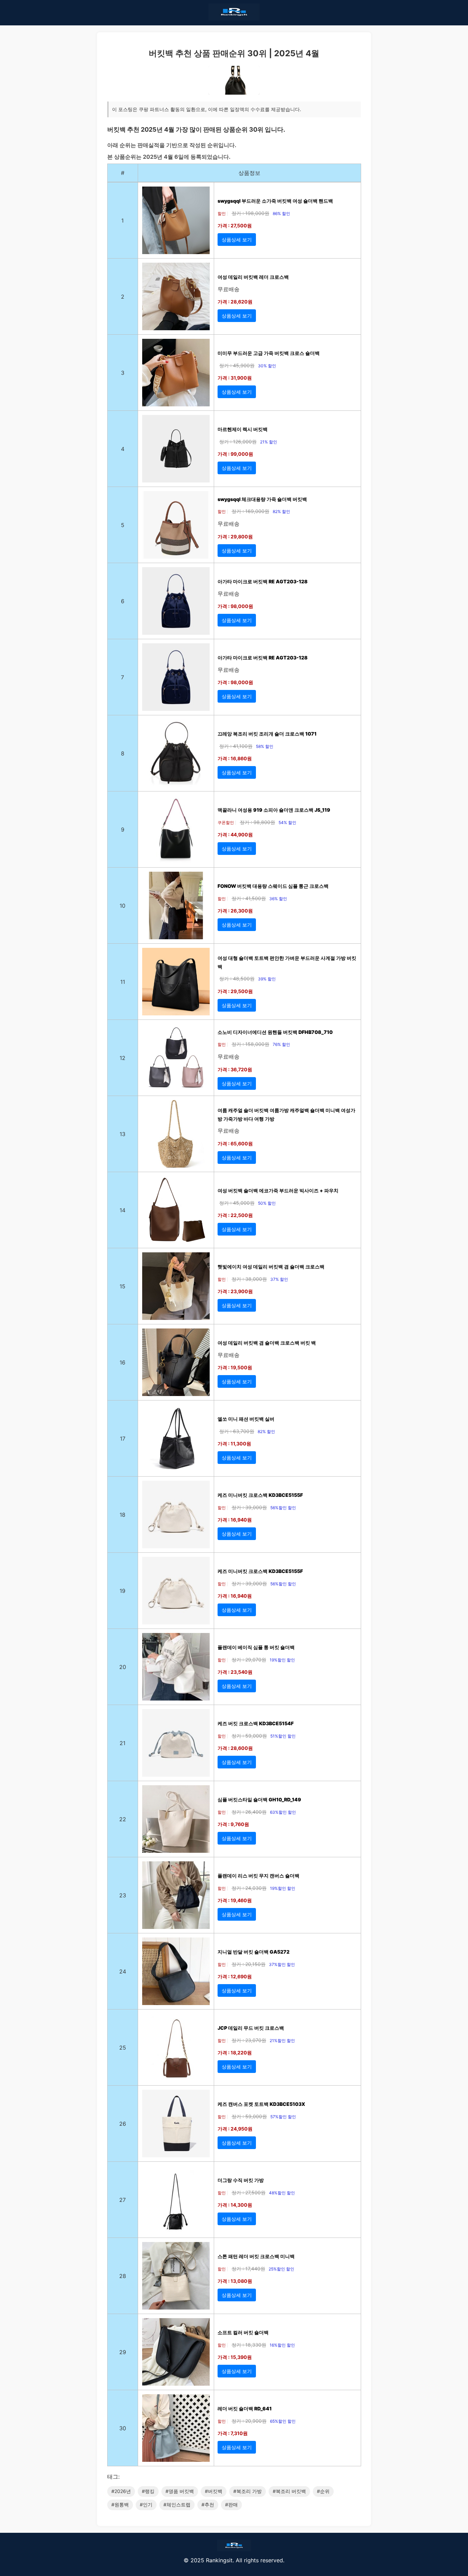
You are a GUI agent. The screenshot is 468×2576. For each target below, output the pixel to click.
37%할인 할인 (282, 1964)
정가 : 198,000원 (250, 213)
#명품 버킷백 (180, 2491)
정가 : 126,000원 (238, 442)
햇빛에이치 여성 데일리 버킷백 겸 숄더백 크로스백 (271, 1267)
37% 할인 (279, 1279)
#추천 (208, 2505)
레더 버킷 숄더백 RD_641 (245, 2408)
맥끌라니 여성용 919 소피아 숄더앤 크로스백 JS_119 (274, 810)
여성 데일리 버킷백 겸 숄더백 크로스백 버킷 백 (267, 1343)
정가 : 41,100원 (236, 746)
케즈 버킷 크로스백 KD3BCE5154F (256, 1723)
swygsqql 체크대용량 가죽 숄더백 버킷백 (262, 499)
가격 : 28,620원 (235, 302)
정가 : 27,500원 (249, 2192)
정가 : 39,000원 (249, 1507)
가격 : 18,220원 (235, 2053)
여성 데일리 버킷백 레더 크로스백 (253, 277)
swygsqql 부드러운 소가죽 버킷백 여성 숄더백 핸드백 (275, 201)
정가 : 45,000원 (237, 1203)
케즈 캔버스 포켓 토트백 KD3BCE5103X (261, 2104)
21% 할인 (269, 442)
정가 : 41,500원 (249, 898)
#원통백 (120, 2505)
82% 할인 (281, 511)
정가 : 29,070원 (249, 1660)
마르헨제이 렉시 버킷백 (243, 429)
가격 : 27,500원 (235, 225)
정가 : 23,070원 (249, 2040)
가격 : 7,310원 (233, 2433)
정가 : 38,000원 (249, 1279)
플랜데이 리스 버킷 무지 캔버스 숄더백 (258, 1876)
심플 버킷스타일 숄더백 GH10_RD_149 (259, 1799)
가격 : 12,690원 (235, 1976)
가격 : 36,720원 (235, 1069)
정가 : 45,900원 (237, 365)
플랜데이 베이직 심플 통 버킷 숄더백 (256, 1647)
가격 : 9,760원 (233, 1824)
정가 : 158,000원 (250, 1044)
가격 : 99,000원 (235, 454)
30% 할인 (267, 366)
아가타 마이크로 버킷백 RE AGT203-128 (263, 581)
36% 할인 (278, 899)
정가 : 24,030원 (249, 1888)
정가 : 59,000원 (249, 1736)
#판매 (231, 2505)
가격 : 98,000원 (235, 606)
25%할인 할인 (281, 2269)
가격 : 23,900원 (235, 1291)
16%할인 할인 (282, 2345)
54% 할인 (287, 822)
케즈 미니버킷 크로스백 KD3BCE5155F (260, 1495)
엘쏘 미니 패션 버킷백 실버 (246, 1419)
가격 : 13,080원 (235, 2281)
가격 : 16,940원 (235, 1520)
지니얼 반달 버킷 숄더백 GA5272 (254, 1952)
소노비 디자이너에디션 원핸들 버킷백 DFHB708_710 (275, 1032)
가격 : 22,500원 (235, 1215)
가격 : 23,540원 (235, 1672)
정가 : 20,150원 (249, 1964)
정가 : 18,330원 (249, 2345)
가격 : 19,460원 (235, 1900)
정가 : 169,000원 (250, 511)
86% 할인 (281, 213)
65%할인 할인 (283, 2421)
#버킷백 (214, 2491)
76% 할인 (281, 1044)
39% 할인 (267, 979)
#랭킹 (148, 2491)
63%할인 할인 (283, 1812)
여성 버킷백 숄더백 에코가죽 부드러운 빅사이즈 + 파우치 (278, 1190)
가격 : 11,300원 (234, 1444)
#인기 (146, 2505)
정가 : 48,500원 (237, 979)
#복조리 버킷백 (289, 2491)
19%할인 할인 (282, 1660)
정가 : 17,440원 (248, 2269)
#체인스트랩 (177, 2505)
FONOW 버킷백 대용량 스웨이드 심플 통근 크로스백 (273, 886)
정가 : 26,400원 (249, 1812)
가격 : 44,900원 (235, 834)
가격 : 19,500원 (235, 1367)
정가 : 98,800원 (257, 822)
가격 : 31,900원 (235, 378)
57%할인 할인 (283, 2117)
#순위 (323, 2491)
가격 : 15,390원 (235, 2357)
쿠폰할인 (226, 822)
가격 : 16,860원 (235, 758)
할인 (222, 213)
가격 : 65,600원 (235, 1143)
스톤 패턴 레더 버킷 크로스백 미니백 (256, 2256)
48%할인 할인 (282, 2193)
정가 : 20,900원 (249, 2421)
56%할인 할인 (283, 1508)
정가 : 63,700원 (237, 1431)
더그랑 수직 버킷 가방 (241, 2180)
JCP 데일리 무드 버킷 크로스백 (251, 2028)
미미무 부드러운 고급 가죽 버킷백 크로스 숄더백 (269, 353)
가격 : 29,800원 (235, 536)
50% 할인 (267, 1203)
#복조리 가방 (248, 2491)
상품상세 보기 (237, 240)
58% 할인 (265, 746)
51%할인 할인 (283, 1736)
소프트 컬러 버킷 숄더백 (243, 2332)
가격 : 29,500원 (235, 991)
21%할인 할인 (282, 2041)
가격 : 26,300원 (235, 911)
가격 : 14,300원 (235, 2205)
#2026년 (121, 2491)
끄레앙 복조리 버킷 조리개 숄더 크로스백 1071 (267, 734)
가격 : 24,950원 (235, 2129)
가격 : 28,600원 (235, 1748)
